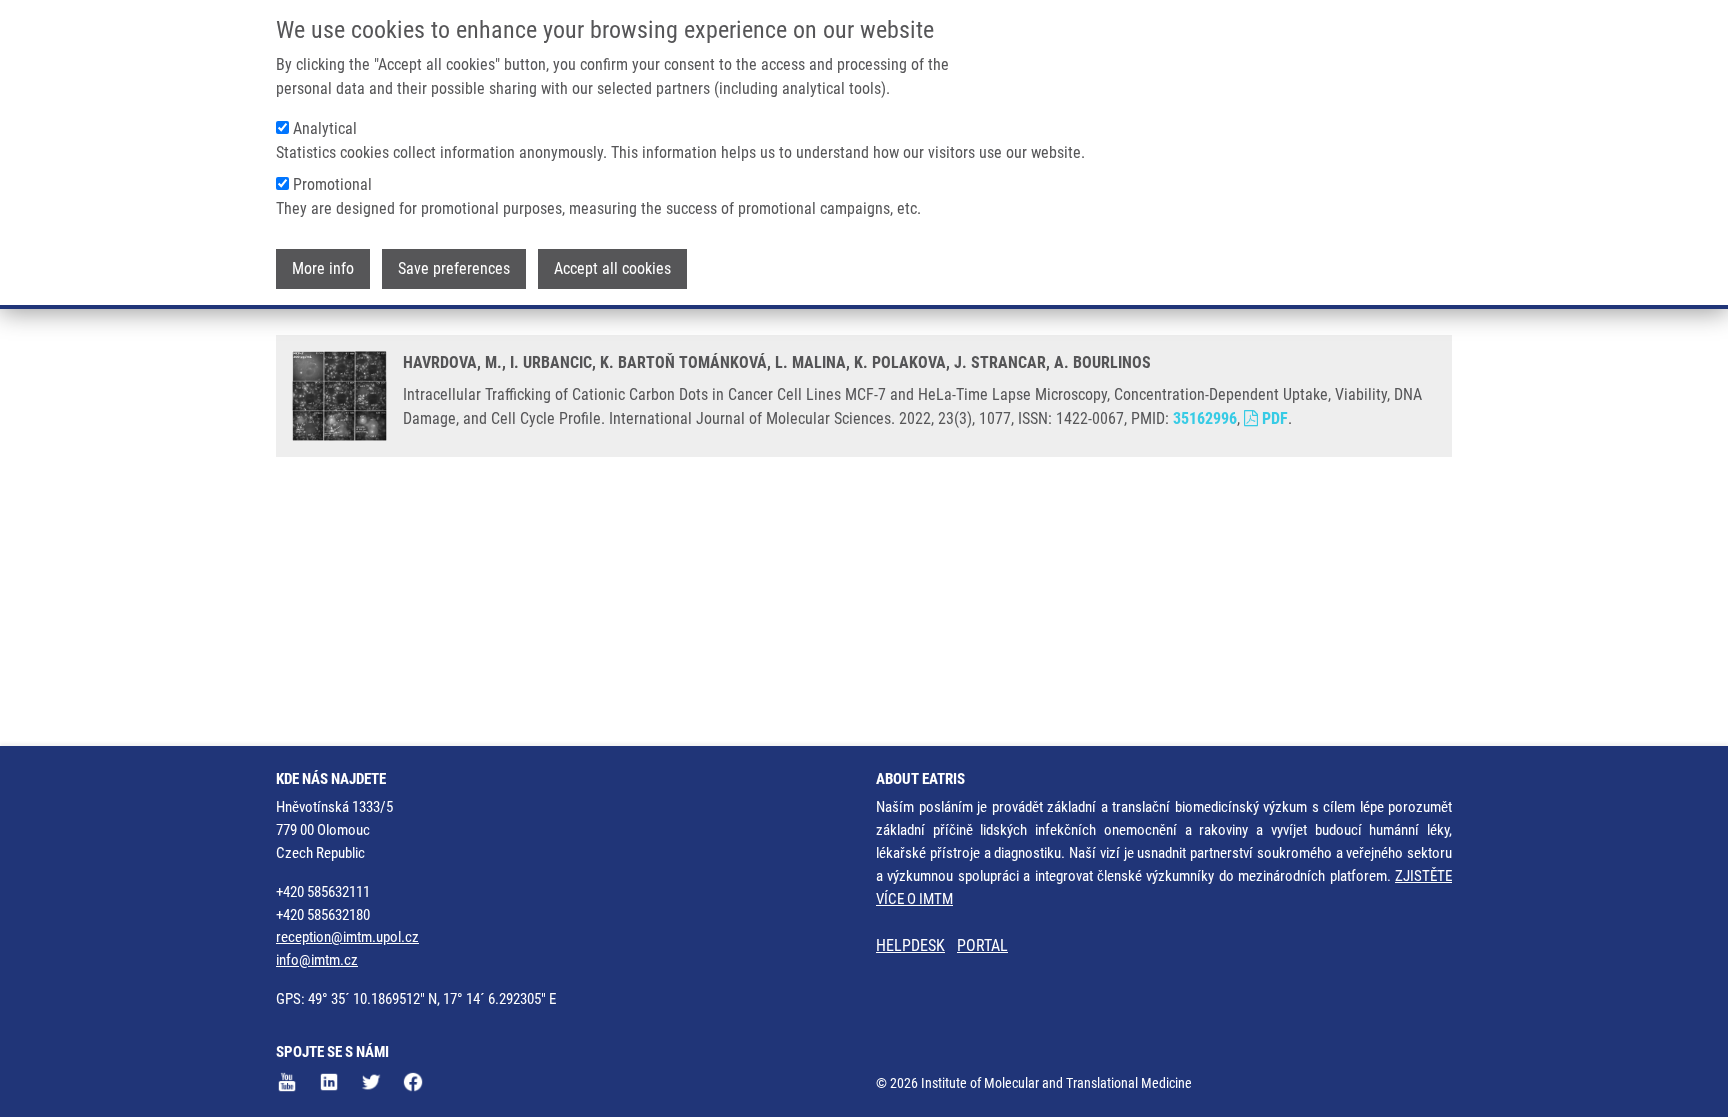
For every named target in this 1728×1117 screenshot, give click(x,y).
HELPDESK (910, 945)
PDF (1273, 418)
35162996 (1205, 418)
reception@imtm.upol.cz (347, 937)
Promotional (332, 184)
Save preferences (454, 268)
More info (323, 268)
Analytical (325, 128)
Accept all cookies (612, 268)
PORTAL (982, 945)
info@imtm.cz (317, 960)
